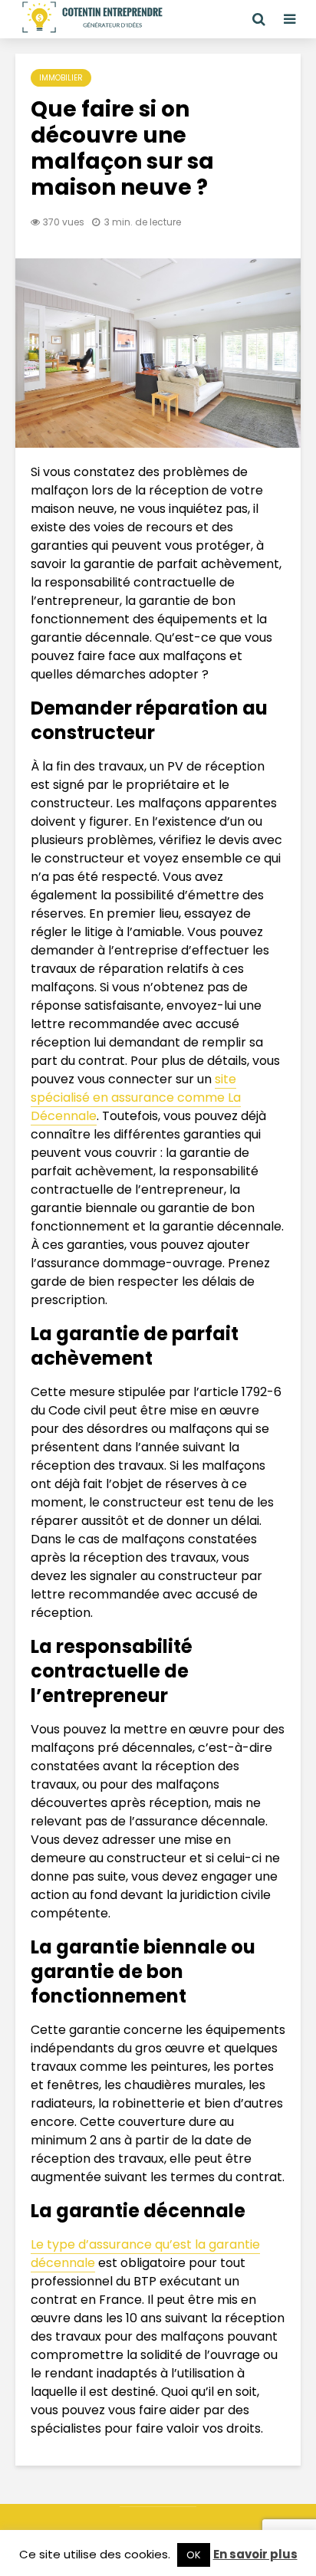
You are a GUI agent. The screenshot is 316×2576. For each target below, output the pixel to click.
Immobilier (61, 78)
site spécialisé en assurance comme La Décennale (136, 1097)
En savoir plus (255, 2554)
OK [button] (194, 2555)
